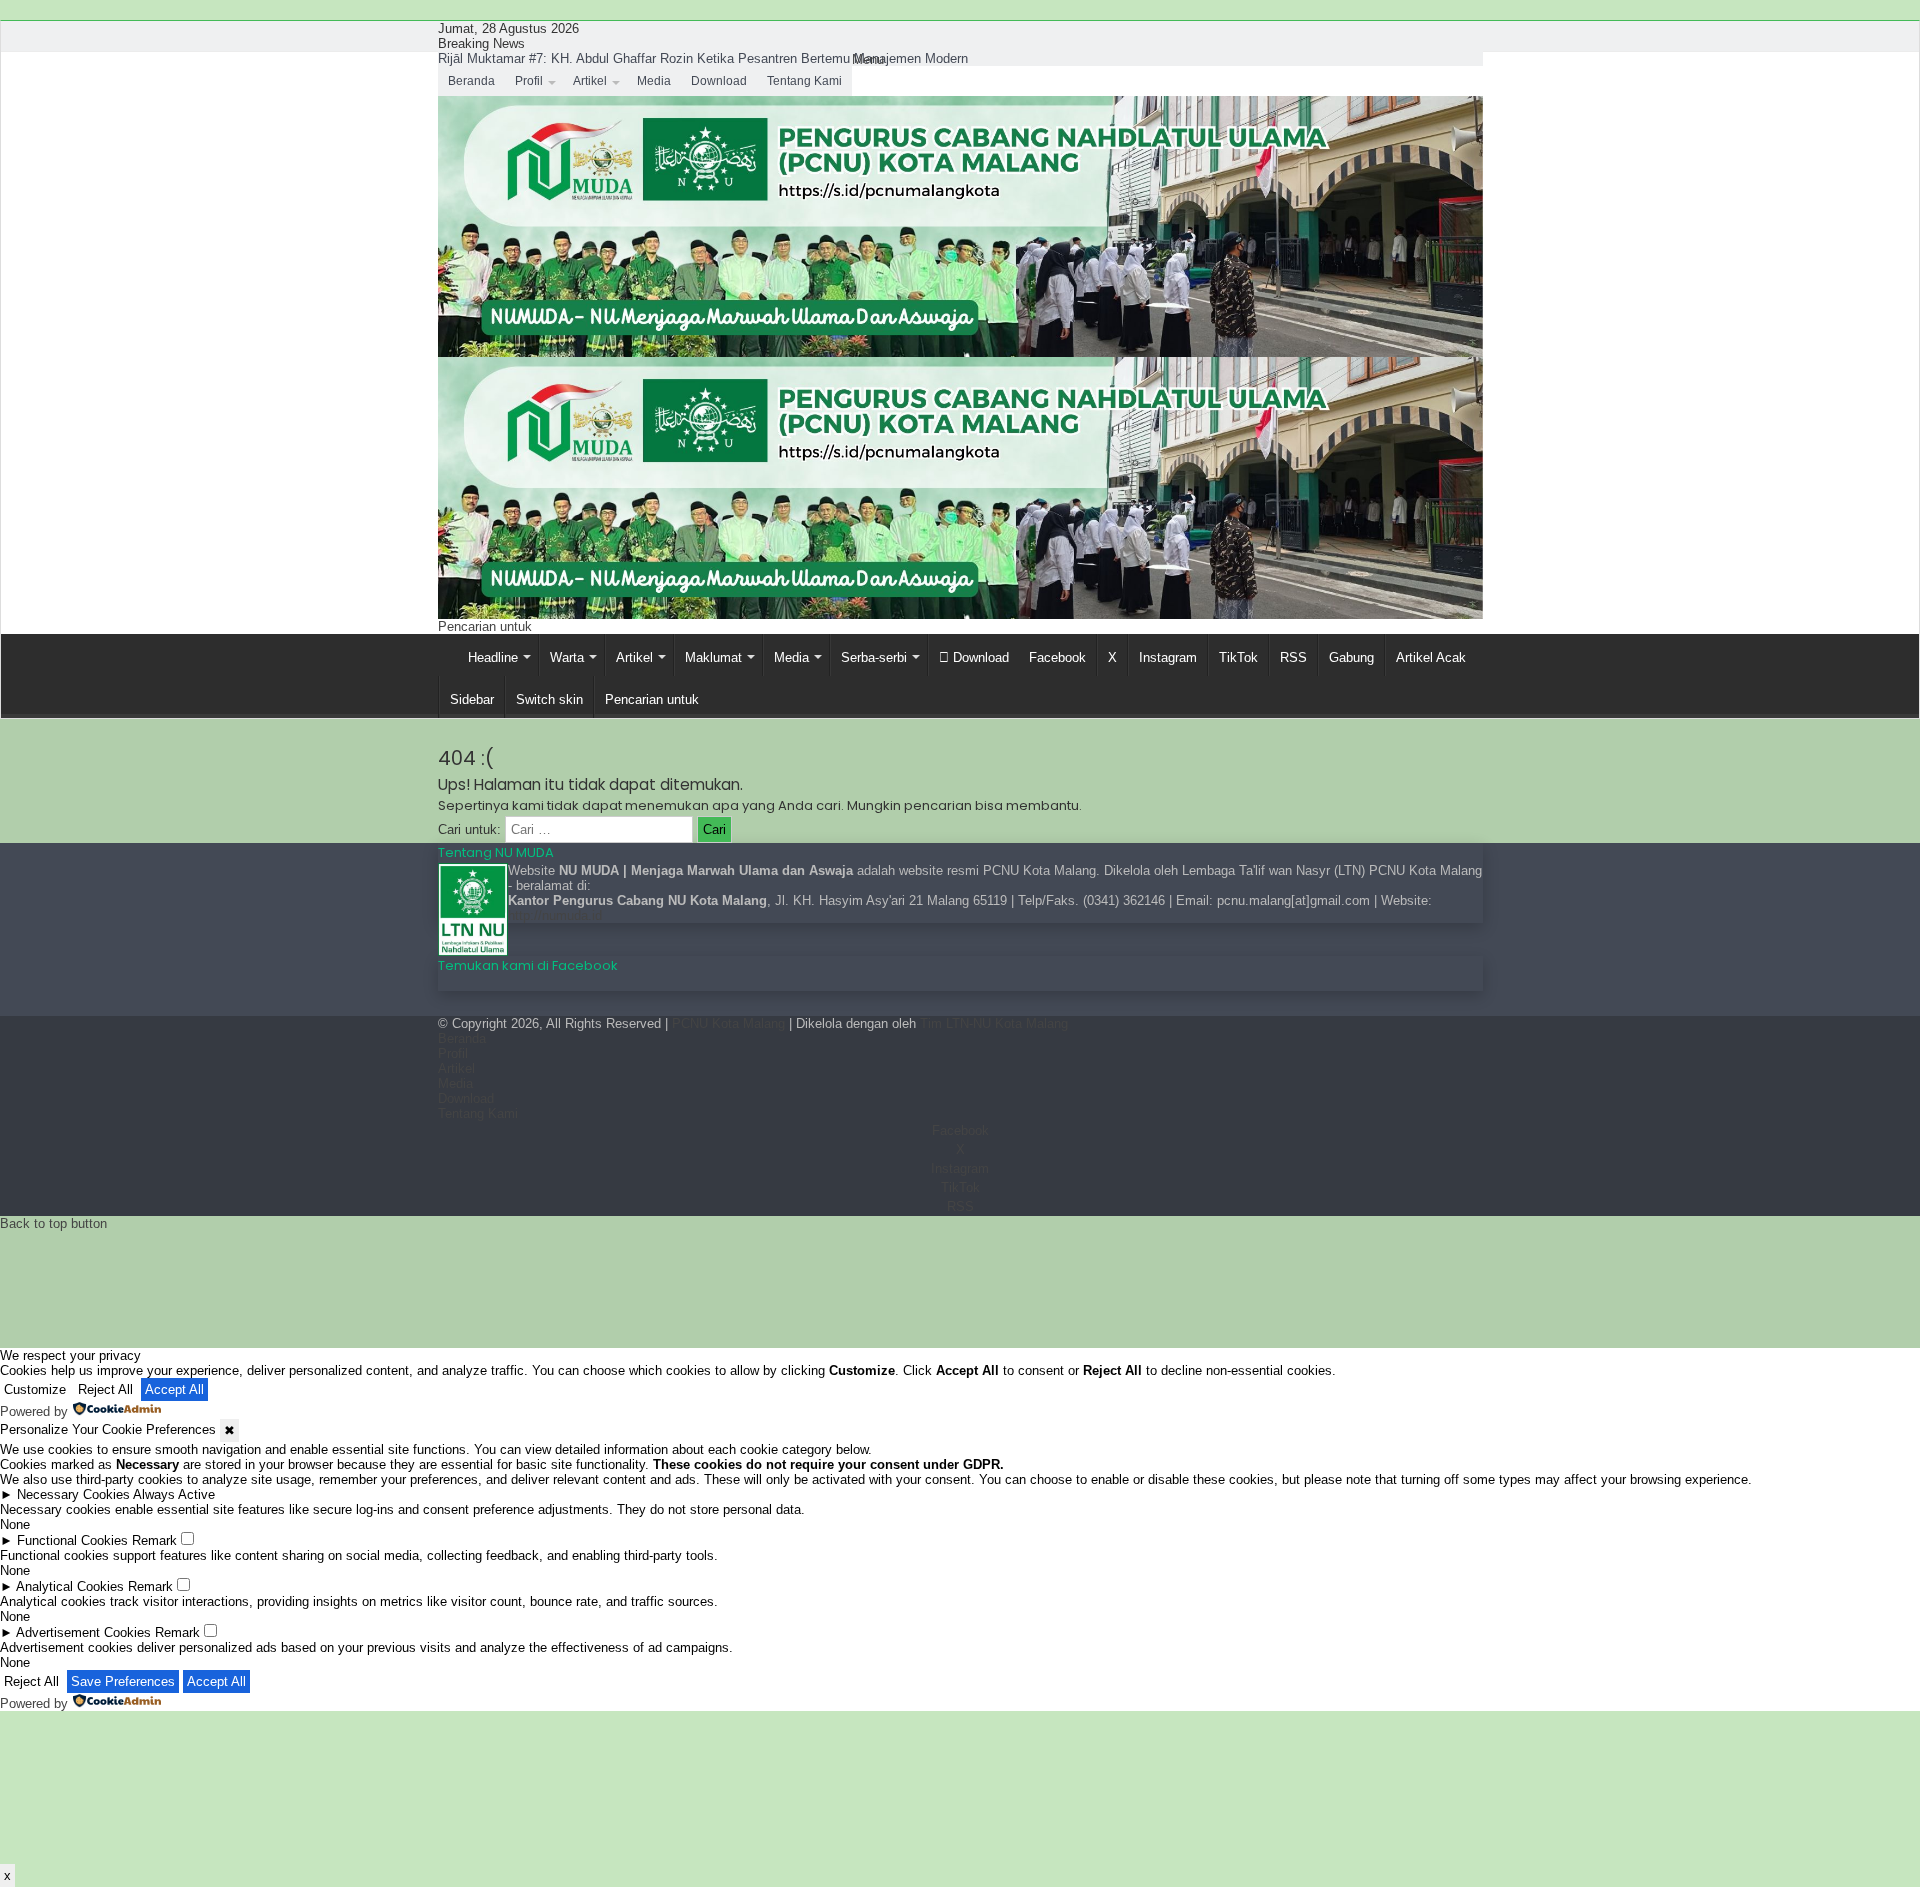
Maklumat (713, 657)
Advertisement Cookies (83, 1632)
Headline (493, 657)
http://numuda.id (555, 915)
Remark (154, 1540)
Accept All (174, 1389)
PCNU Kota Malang (730, 1023)
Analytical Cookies (70, 1586)
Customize (35, 1389)
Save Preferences (123, 1681)
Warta (567, 657)
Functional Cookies (72, 1540)
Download (719, 81)
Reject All (105, 1389)
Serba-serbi (874, 657)
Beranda (471, 81)
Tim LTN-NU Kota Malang (994, 1023)
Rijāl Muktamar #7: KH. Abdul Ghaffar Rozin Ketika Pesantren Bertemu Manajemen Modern (703, 58)
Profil (529, 81)
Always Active (174, 1494)
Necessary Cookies (73, 1494)
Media (654, 81)
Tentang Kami (804, 81)
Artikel (590, 81)
